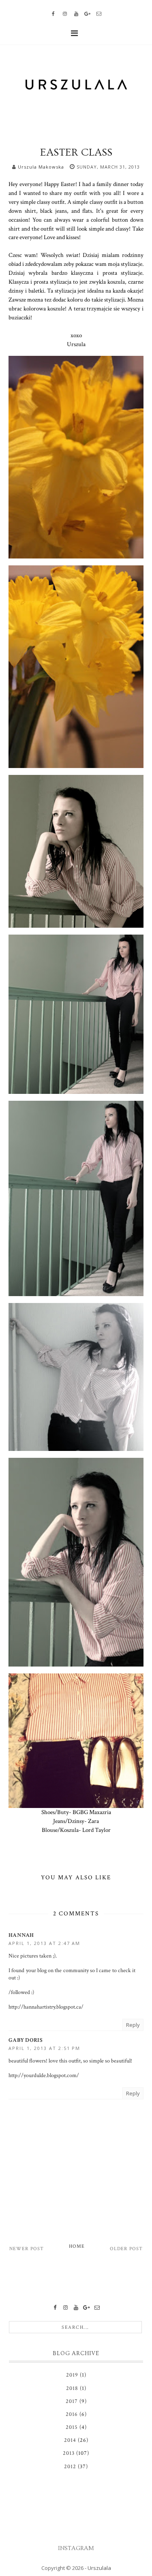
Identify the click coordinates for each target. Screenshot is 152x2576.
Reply (133, 2025)
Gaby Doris (26, 2040)
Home (77, 2246)
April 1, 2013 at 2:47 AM (44, 1943)
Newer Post (27, 2249)
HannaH (21, 1935)
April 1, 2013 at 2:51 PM (44, 2048)
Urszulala (99, 2568)
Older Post (126, 2249)
